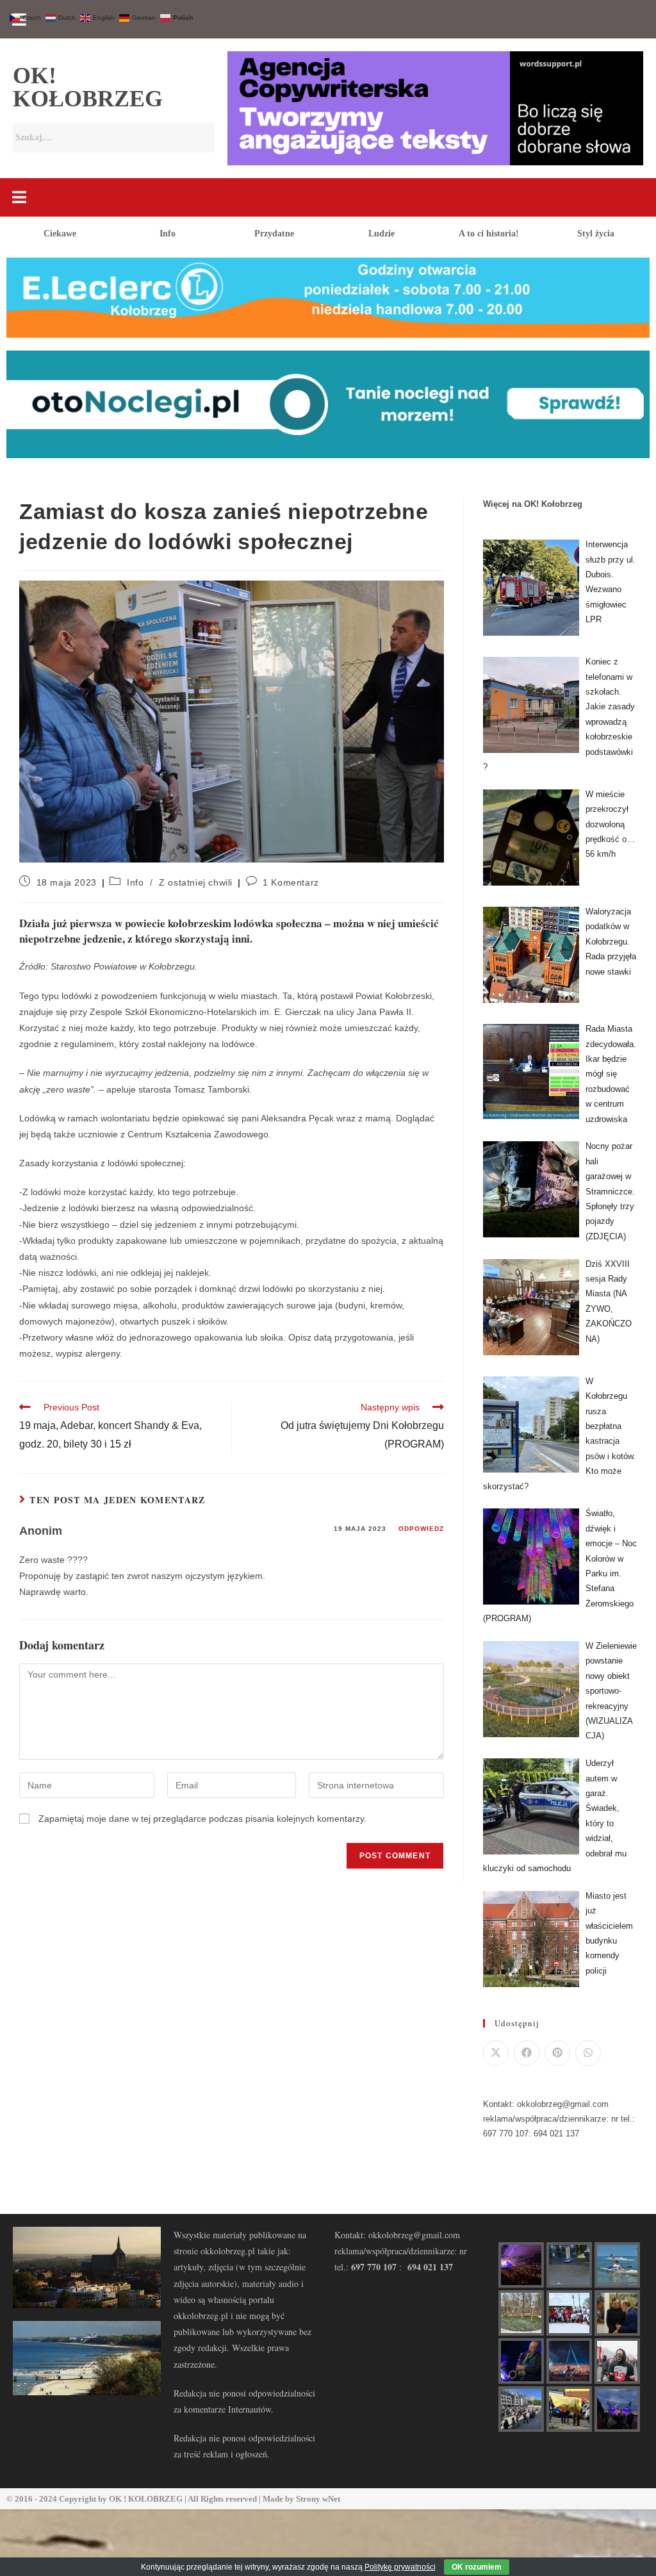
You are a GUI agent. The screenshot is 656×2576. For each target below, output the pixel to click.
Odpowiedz (421, 1529)
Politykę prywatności (400, 2567)
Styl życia (596, 234)
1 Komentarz (291, 882)
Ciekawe (60, 234)
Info (168, 234)
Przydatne (274, 234)
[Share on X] (496, 2053)
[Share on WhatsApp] (588, 2053)
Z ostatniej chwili (196, 882)
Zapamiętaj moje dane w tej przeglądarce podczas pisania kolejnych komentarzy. (202, 1819)
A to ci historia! (489, 234)
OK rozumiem (477, 2567)
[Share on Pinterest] (557, 2053)
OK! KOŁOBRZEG (88, 87)
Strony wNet (318, 2499)
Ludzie (381, 234)
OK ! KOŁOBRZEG (146, 2499)
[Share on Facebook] (527, 2053)
